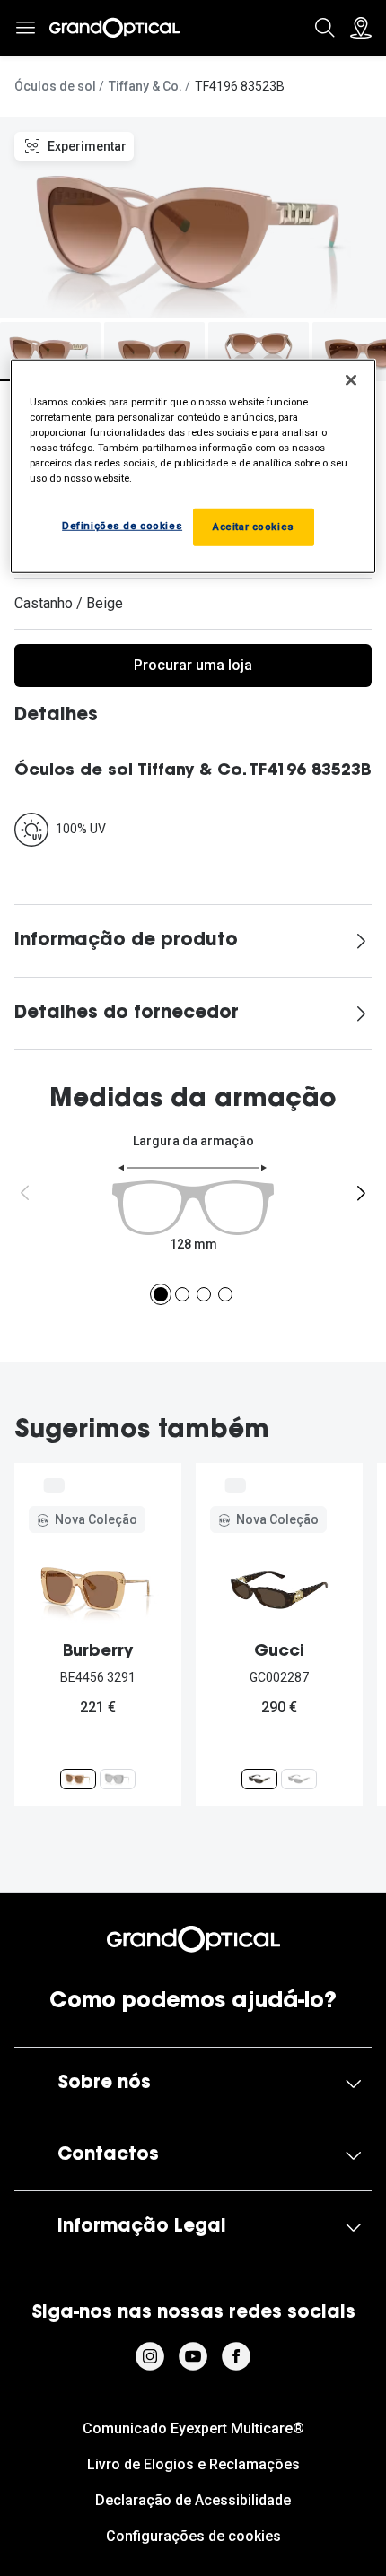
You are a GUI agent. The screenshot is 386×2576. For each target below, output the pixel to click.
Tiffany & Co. (145, 86)
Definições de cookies (122, 526)
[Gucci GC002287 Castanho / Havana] (259, 1779)
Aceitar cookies (254, 527)
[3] (204, 1294)
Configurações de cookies (193, 2536)
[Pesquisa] (325, 28)
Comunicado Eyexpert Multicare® (193, 2428)
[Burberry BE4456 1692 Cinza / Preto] (118, 1779)
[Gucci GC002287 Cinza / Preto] (299, 1779)
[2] (182, 1294)
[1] (161, 1294)
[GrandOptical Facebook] (236, 2356)
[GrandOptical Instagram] (150, 2356)
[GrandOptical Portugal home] (193, 1939)
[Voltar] (25, 1193)
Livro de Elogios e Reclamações (193, 2464)
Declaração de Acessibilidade (193, 2500)
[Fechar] (351, 380)
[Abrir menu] (25, 28)
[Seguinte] (361, 1193)
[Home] (114, 28)
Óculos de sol (55, 86)
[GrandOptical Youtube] (193, 2356)
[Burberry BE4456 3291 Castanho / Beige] (78, 1779)
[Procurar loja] (361, 28)
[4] (225, 1294)
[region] (193, 466)
